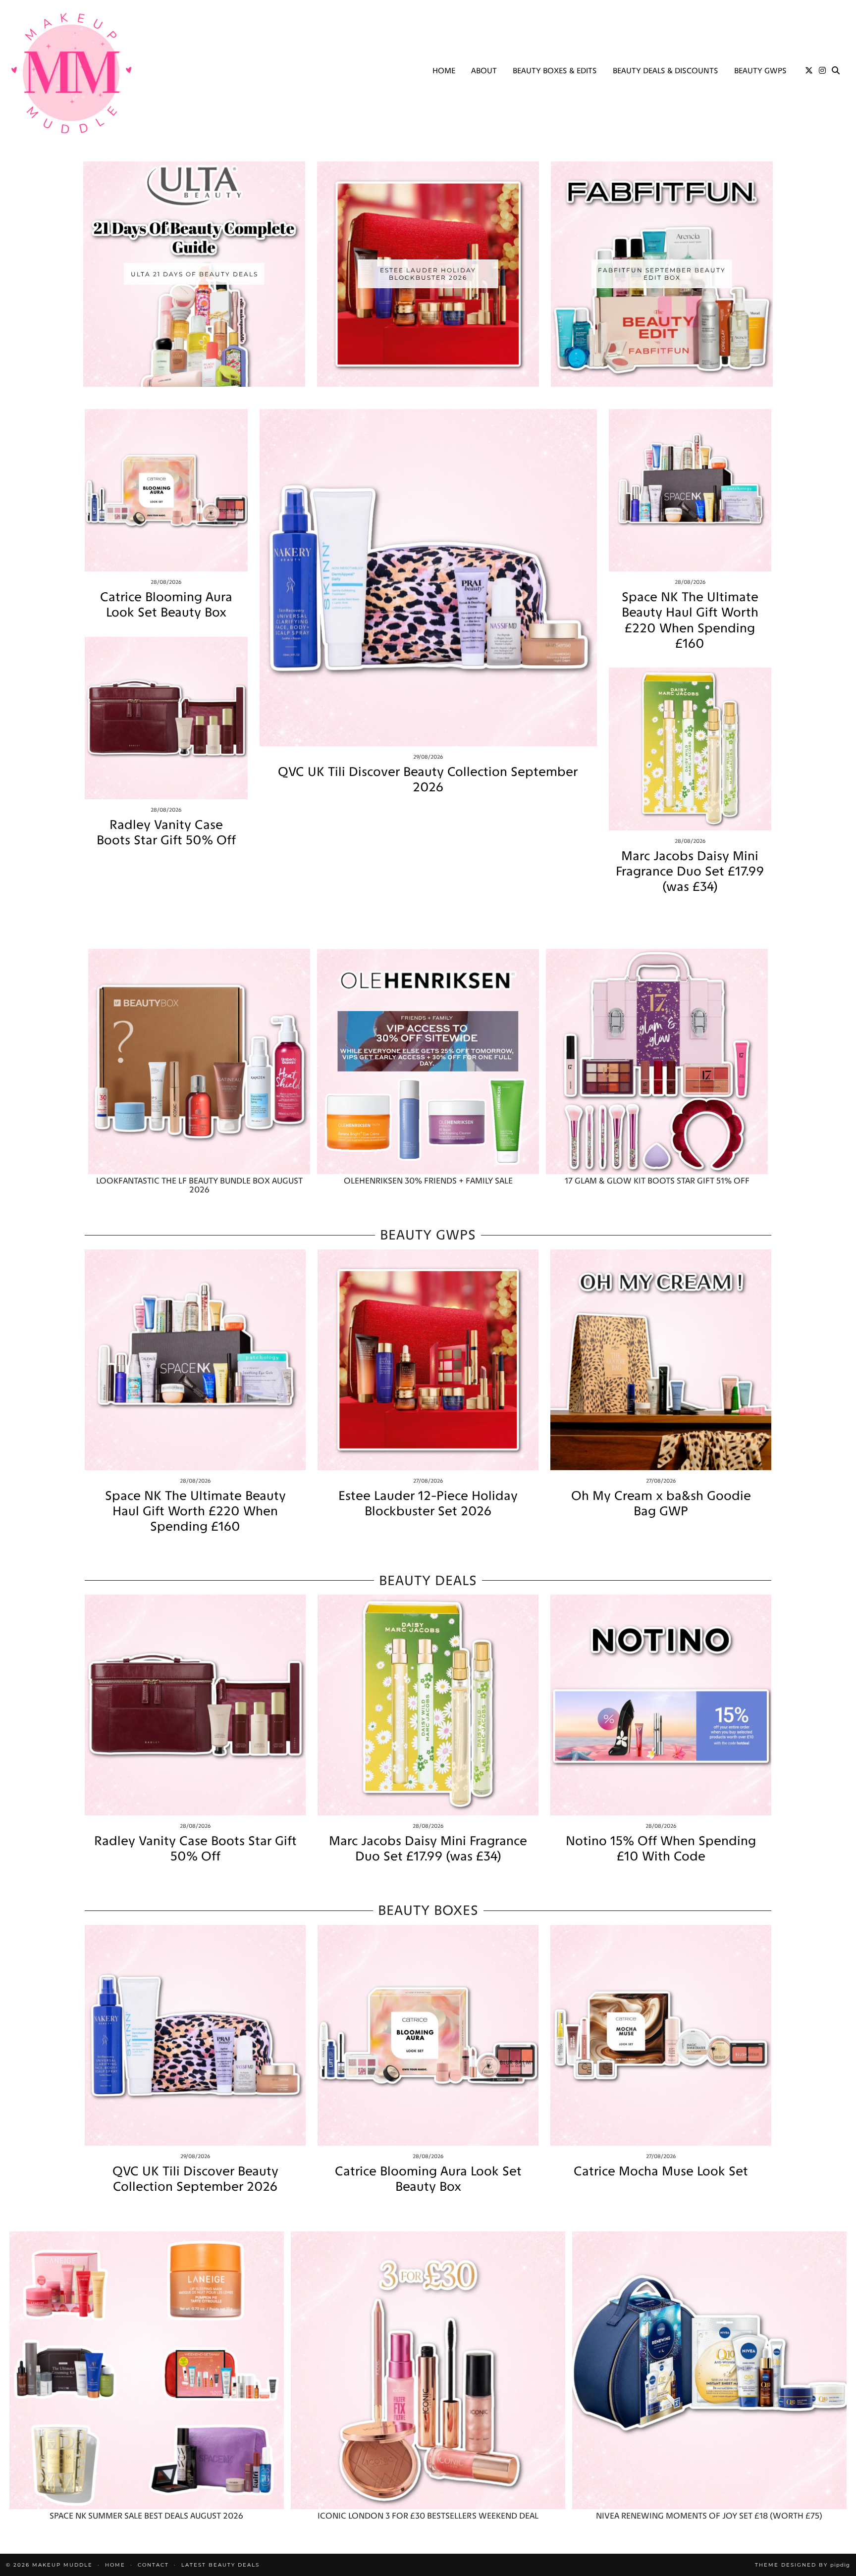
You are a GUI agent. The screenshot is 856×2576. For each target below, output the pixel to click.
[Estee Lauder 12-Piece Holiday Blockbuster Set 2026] (428, 1360)
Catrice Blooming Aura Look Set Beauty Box (166, 605)
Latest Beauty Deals (220, 2565)
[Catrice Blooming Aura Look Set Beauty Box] (166, 490)
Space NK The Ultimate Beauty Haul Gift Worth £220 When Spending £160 (690, 620)
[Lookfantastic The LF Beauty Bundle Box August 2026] (199, 1061)
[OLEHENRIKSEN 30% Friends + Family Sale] (428, 1061)
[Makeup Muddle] (71, 73)
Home (444, 71)
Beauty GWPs (760, 71)
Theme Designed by (802, 2565)
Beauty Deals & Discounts (666, 71)
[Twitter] (809, 71)
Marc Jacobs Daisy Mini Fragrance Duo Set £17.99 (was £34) (690, 871)
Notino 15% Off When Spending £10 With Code (661, 1849)
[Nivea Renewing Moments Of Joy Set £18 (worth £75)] (709, 2370)
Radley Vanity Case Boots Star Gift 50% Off (166, 832)
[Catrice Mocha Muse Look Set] (661, 2035)
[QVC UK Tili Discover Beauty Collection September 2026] (428, 578)
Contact (153, 2565)
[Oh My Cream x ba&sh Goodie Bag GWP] (661, 1360)
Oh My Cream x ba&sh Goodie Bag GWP (661, 1503)
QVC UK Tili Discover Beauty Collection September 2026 (428, 779)
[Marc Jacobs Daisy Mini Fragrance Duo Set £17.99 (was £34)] (690, 749)
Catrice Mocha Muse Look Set (661, 2171)
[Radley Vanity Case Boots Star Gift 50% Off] (166, 718)
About (484, 71)
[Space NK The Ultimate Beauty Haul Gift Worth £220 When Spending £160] (690, 490)
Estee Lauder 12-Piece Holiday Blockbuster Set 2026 (428, 1503)
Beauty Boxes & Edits (555, 71)
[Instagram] (822, 71)
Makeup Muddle (62, 2565)
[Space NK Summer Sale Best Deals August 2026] (147, 2370)
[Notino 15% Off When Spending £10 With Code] (661, 1705)
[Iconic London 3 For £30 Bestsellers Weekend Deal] (428, 2370)
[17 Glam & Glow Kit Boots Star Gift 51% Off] (657, 1061)
